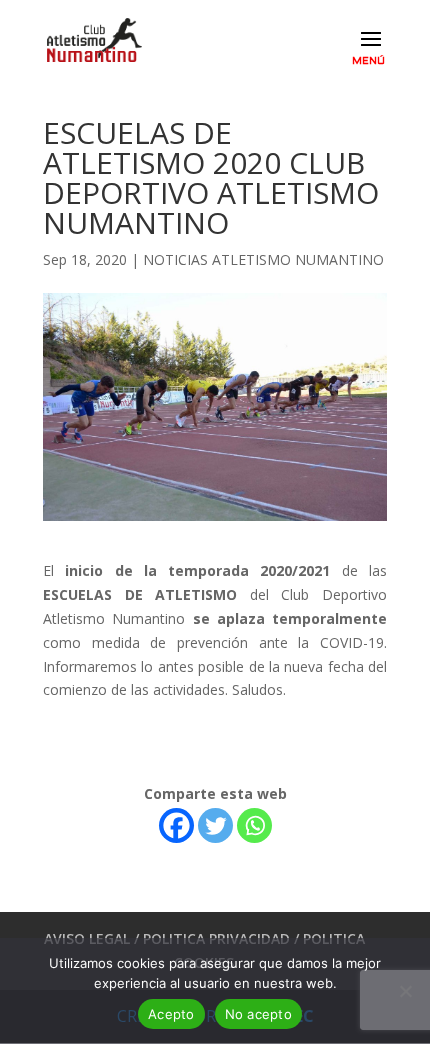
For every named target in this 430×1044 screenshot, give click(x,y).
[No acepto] (405, 991)
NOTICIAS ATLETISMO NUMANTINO (263, 259)
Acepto (171, 1014)
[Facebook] (176, 825)
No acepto (258, 1014)
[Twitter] (215, 825)
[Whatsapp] (254, 825)
